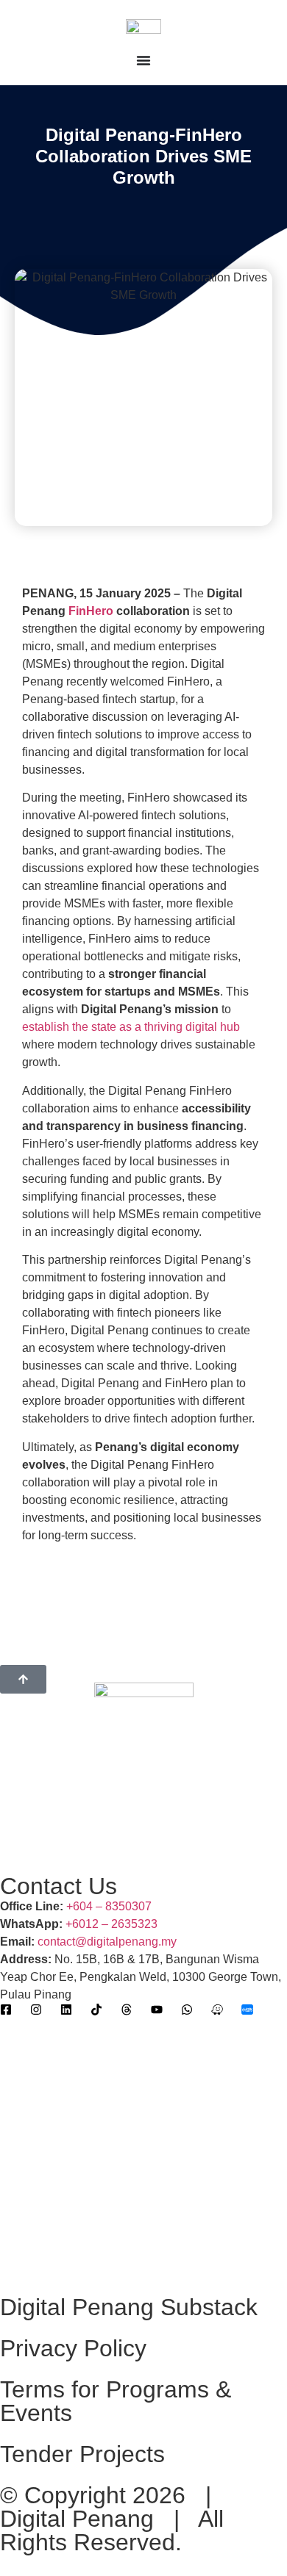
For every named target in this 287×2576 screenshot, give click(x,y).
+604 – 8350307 (109, 1906)
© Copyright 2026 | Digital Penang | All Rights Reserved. (112, 2519)
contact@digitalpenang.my (107, 1942)
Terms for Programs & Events (116, 2401)
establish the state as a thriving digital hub (131, 1027)
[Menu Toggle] (143, 60)
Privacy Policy (73, 2348)
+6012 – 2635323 (111, 1924)
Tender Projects (82, 2454)
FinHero (91, 611)
